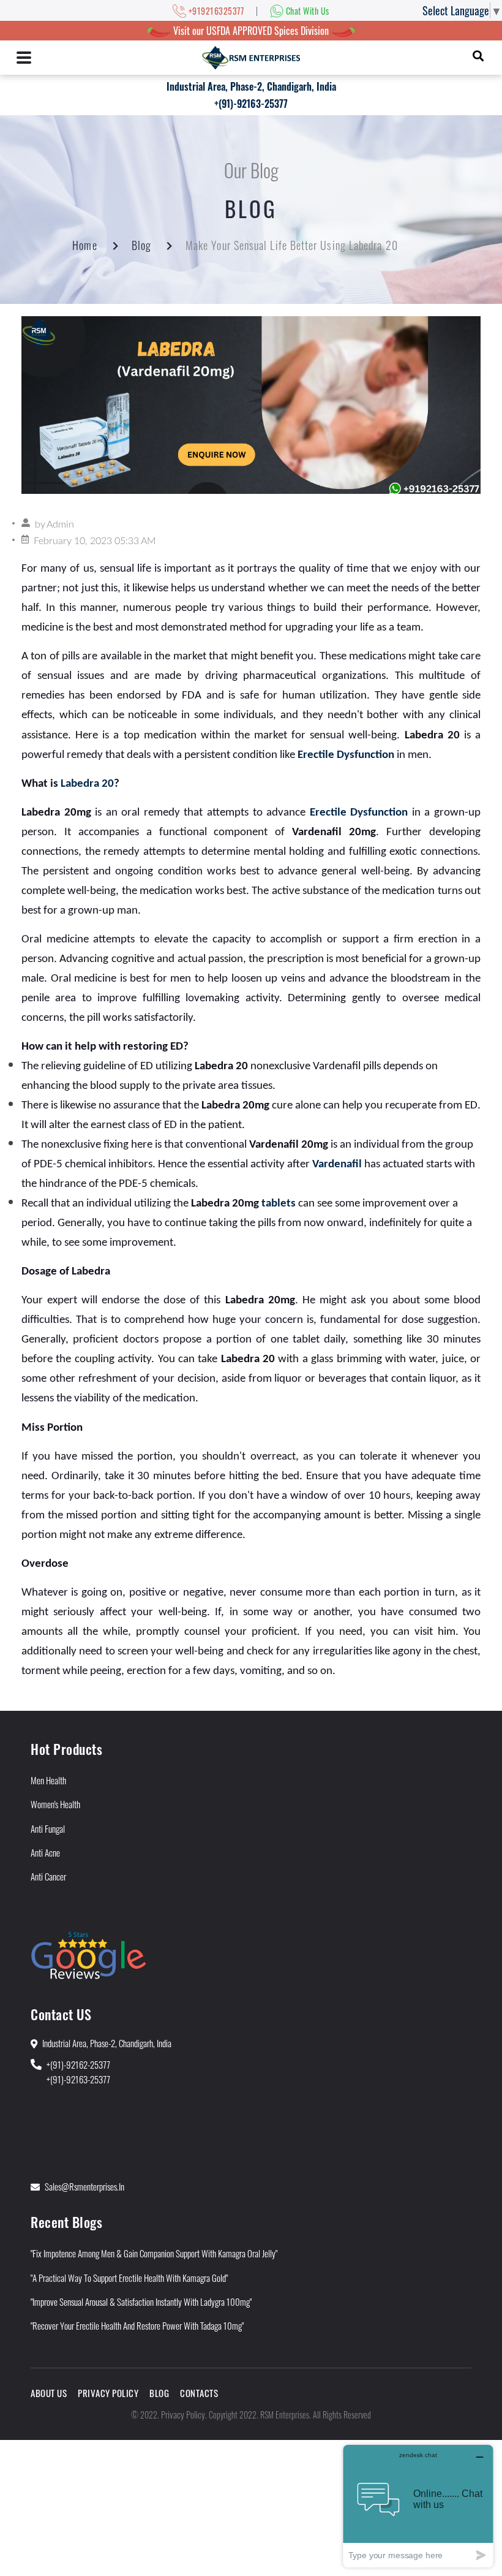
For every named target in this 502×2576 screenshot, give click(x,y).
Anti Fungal (48, 1828)
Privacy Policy (108, 2393)
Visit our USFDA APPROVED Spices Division (251, 31)
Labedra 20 (87, 784)
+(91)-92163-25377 (251, 104)
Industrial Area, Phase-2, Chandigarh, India (251, 86)
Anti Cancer (48, 1876)
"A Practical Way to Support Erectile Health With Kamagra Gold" (129, 2278)
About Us (49, 2393)
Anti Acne (45, 1852)
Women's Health (55, 1804)
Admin (60, 525)
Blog (141, 245)
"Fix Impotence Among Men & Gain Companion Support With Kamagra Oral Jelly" (154, 2253)
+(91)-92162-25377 (78, 2064)
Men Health (48, 1780)
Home (84, 245)
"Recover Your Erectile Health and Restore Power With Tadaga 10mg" (137, 2325)
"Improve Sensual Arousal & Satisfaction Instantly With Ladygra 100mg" (141, 2301)
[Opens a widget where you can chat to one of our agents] (418, 2506)
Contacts (199, 2393)
